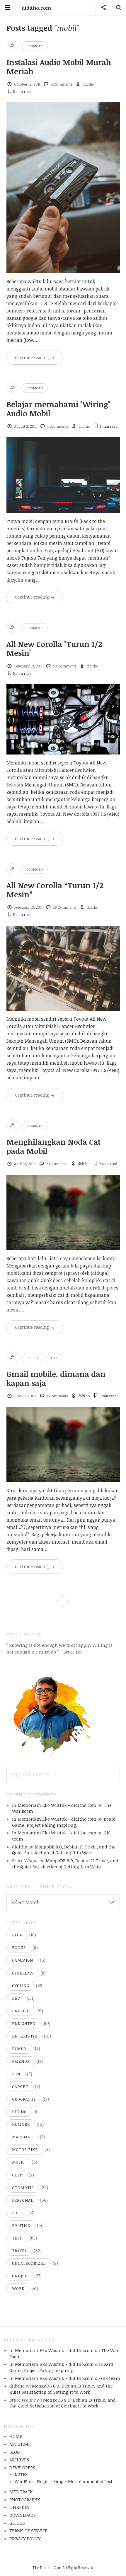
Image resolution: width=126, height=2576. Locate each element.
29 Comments (64, 907)
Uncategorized (29, 2263)
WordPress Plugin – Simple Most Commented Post (64, 2481)
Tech (54, 1358)
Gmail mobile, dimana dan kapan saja (56, 1378)
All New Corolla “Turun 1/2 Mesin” (55, 890)
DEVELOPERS (22, 2468)
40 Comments (64, 666)
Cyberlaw (23, 1973)
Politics (21, 2225)
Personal (23, 2200)
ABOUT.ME (20, 2444)
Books (19, 1948)
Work (18, 2288)
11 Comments (61, 84)
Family (19, 2049)
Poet (17, 2213)
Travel (19, 2251)
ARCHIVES (19, 2460)
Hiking (19, 2112)
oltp (17, 2175)
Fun (16, 2074)
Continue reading (35, 357)
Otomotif (35, 46)
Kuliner (21, 2124)
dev (16, 1998)
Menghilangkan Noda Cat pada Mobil (54, 1146)
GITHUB (17, 2523)
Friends (21, 2061)
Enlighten (24, 2023)
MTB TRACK (21, 2492)
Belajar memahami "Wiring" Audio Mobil (58, 409)
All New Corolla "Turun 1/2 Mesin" (54, 648)
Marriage (23, 2137)
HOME (16, 2436)
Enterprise (25, 2036)
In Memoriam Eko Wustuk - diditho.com (54, 1805)
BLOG (15, 2452)
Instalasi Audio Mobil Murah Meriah (59, 67)
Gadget (32, 1358)
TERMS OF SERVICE (28, 2531)
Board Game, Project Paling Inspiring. (64, 1822)
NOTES (21, 2474)
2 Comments (57, 1164)
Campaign (23, 1960)
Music (18, 2162)
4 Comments (57, 426)
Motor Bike (25, 2150)
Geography (24, 2099)
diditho (88, 84)
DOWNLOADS (23, 2515)
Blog (17, 1935)
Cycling (21, 1986)
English (21, 2011)
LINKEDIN (19, 2507)
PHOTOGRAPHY (25, 2499)
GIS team (111, 2378)
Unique (20, 2276)
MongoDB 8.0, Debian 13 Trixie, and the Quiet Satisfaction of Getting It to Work (64, 1850)
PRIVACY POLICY (25, 2538)
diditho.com (36, 8)
